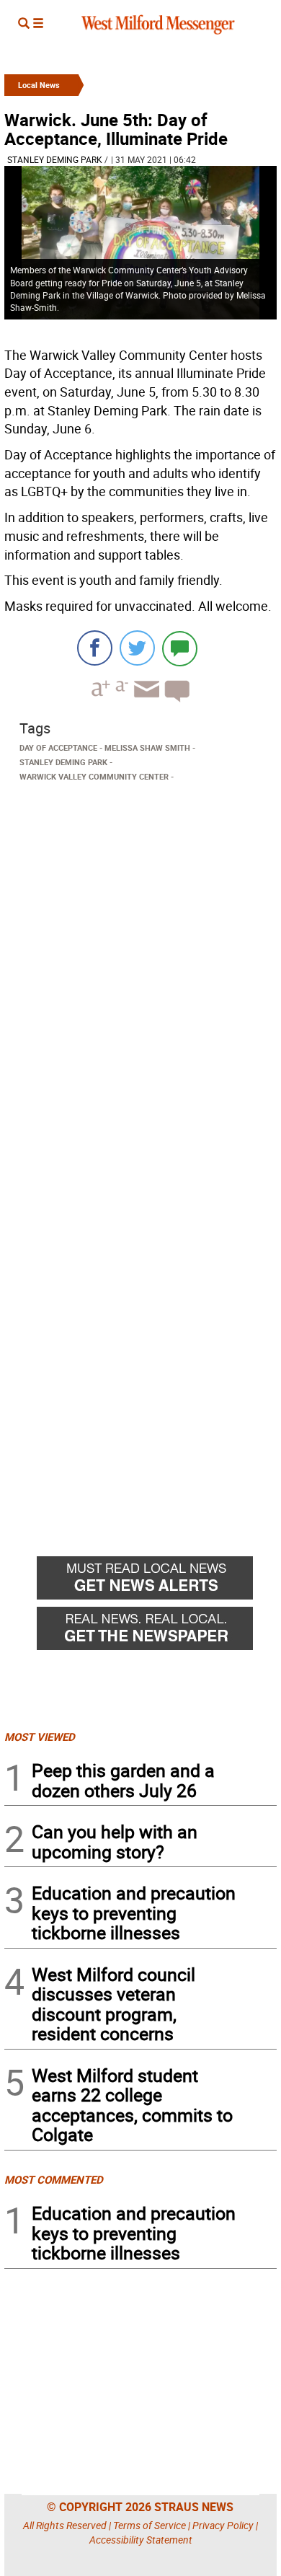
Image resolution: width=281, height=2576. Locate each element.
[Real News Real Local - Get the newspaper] (157, 1632)
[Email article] (145, 702)
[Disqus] (140, 971)
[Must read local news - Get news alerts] (157, 1582)
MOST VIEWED (40, 1737)
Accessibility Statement (141, 2540)
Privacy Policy (223, 2525)
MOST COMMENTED (54, 2179)
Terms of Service (150, 2525)
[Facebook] (95, 648)
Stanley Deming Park (55, 159)
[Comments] (180, 648)
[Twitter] (137, 648)
